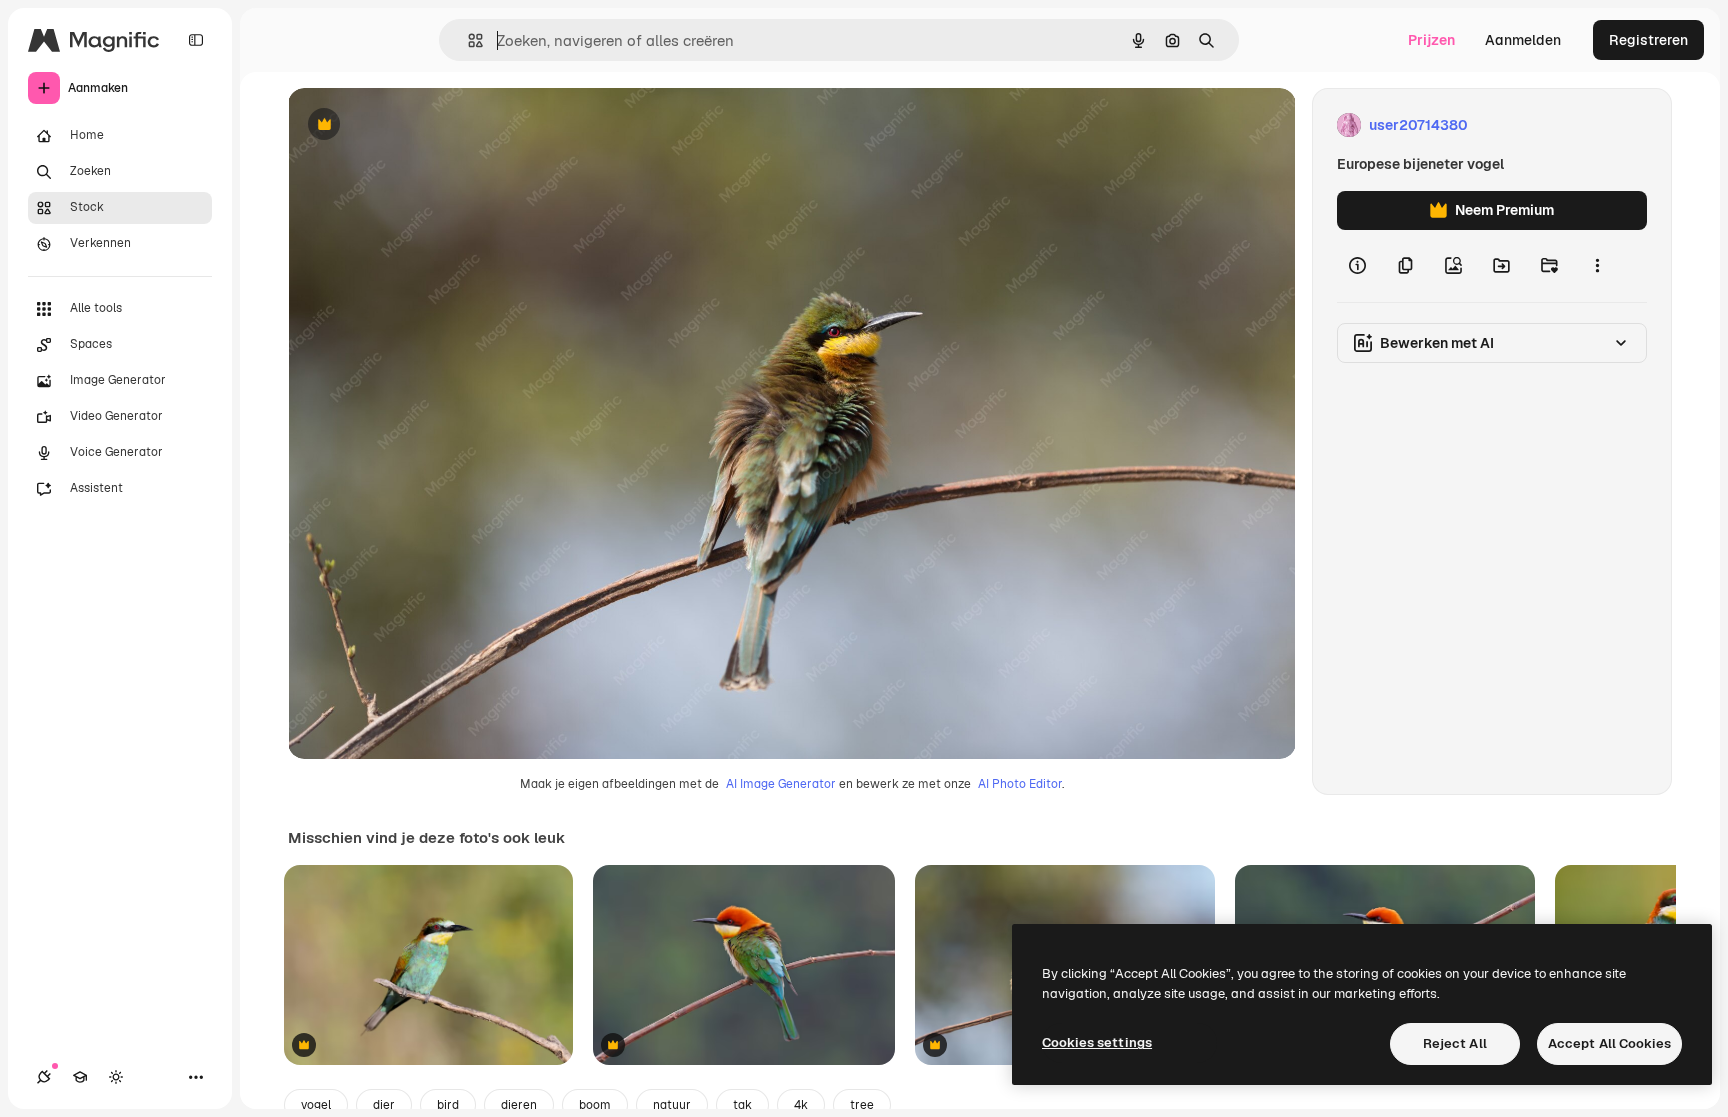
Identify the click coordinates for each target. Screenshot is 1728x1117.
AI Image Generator (781, 784)
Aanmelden (1523, 40)
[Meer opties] (1597, 266)
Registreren (1648, 40)
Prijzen (1431, 40)
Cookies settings (1097, 1042)
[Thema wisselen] (116, 1077)
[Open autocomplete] (467, 40)
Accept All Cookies (1609, 1043)
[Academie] (80, 1077)
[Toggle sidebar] (196, 40)
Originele (419, 125)
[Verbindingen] (44, 1077)
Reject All (1455, 1043)
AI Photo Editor (1020, 784)
